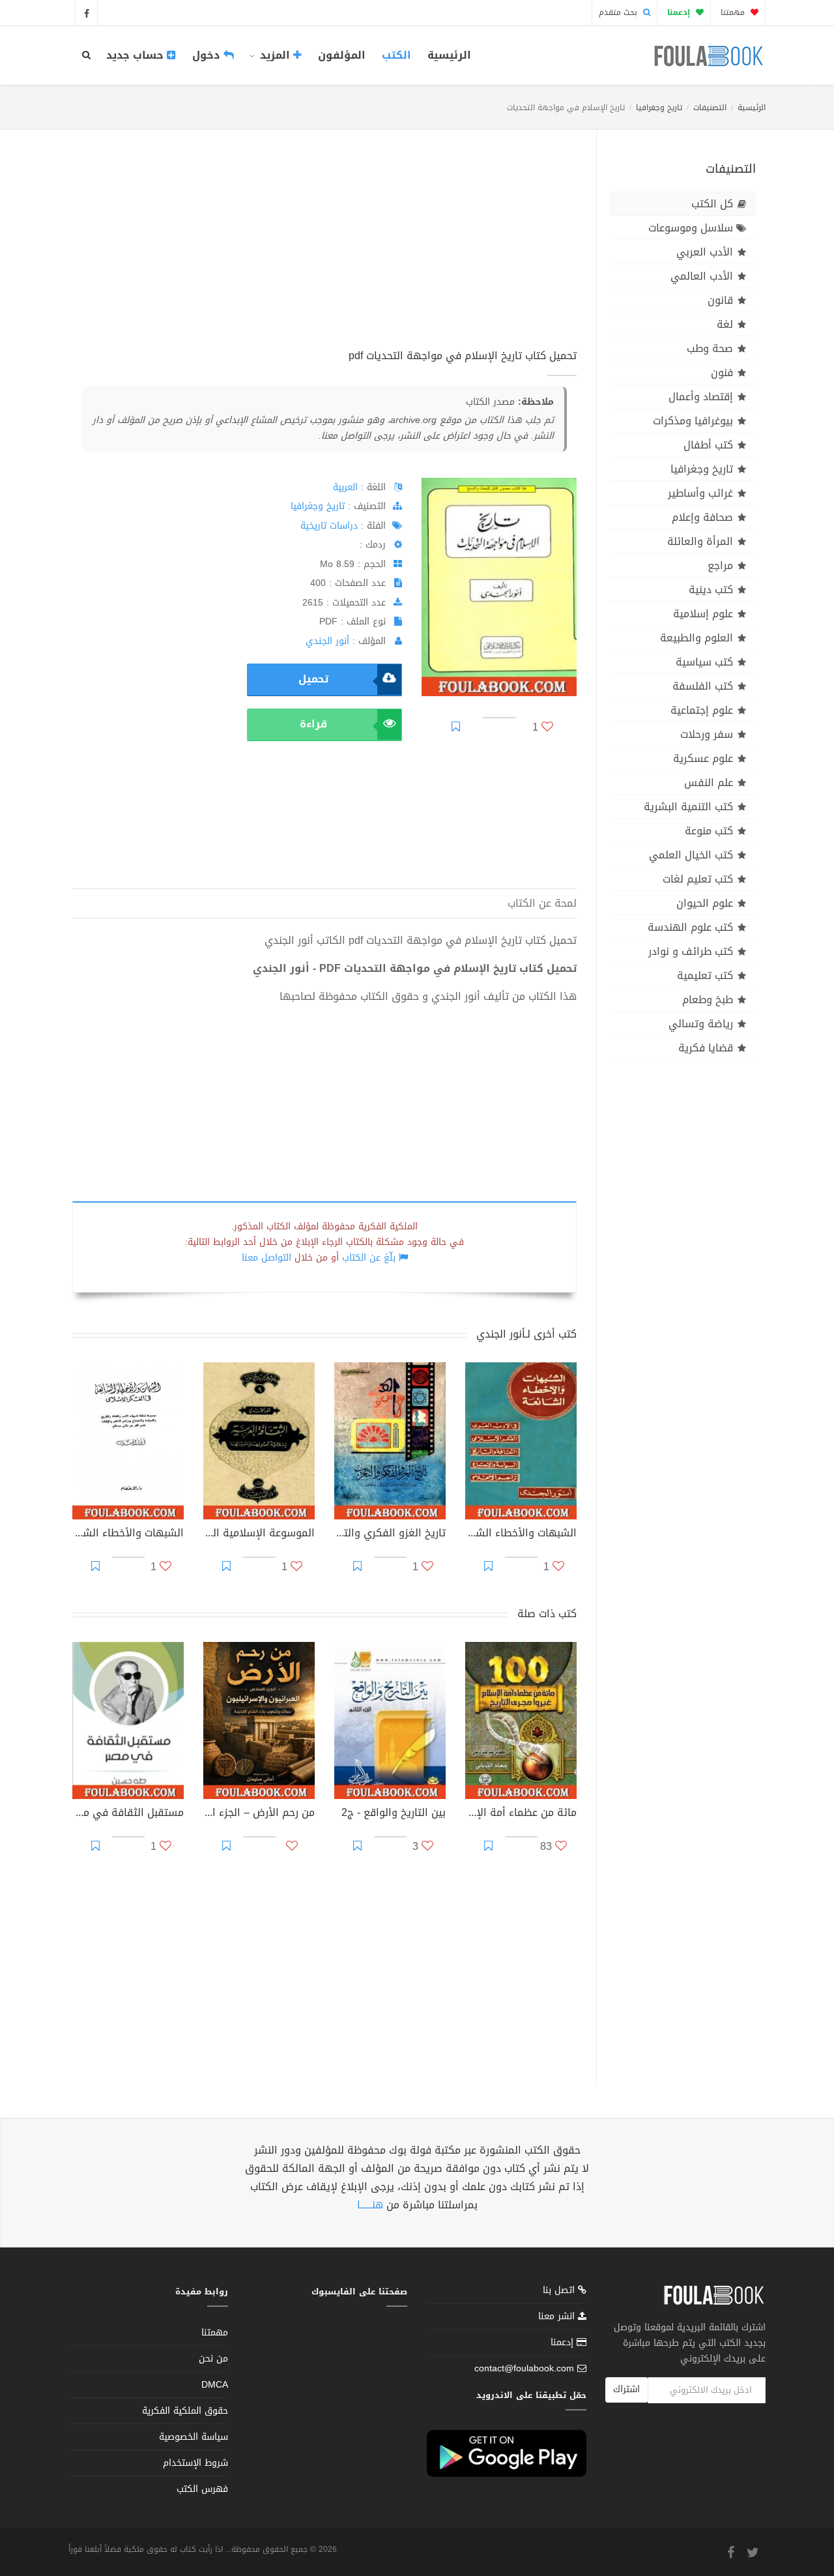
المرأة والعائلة (700, 541)
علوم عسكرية (703, 758)
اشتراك (626, 2389)
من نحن (213, 2359)
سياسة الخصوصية (194, 2437)
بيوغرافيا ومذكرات (693, 421)
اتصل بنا (560, 2291)
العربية (345, 487)
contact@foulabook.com (524, 2368)
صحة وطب (710, 348)
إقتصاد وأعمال (701, 397)
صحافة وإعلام (702, 517)
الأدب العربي (705, 252)
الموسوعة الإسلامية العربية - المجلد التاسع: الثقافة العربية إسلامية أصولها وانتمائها (259, 1534)
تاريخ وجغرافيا (659, 108)
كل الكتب (712, 204)
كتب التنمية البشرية (688, 807)
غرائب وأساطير (700, 493)
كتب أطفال (708, 445)
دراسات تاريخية (329, 526)
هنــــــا (370, 2205)
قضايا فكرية (706, 1048)
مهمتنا (734, 12)
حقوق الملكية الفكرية (185, 2411)
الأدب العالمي (702, 276)
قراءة (313, 724)
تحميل (313, 679)
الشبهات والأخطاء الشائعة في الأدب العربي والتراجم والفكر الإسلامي (521, 1534)
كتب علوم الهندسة (690, 927)
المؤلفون (342, 55)
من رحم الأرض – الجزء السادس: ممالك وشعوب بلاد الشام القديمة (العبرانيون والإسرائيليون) (259, 1814)
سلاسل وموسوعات (691, 228)
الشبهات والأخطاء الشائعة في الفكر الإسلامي (128, 1534)
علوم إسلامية (703, 614)
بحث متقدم (619, 12)
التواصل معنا (266, 1258)
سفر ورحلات (707, 734)
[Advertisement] (324, 254)
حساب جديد (137, 55)
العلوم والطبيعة (697, 638)
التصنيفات (710, 108)
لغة (725, 324)
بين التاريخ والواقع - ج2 (394, 1814)
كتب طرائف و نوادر (691, 951)
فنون (722, 373)
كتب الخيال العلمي (691, 855)
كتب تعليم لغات (698, 879)
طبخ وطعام (708, 1000)
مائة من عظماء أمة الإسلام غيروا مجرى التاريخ (521, 1814)
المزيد (275, 55)
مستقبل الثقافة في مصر (128, 1814)
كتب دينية (711, 590)
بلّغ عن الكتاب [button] (369, 1258)
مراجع (720, 565)
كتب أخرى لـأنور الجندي (526, 1334)
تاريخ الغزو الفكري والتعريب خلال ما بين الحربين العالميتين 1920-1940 (390, 1534)
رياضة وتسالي (701, 1024)
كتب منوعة (709, 831)
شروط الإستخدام (195, 2463)
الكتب (396, 55)
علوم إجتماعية (702, 710)
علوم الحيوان (705, 903)
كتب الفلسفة (703, 686)
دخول (208, 55)
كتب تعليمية (705, 975)
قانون (720, 300)
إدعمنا (564, 2342)
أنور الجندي (327, 641)
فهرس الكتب (202, 2489)
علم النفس (709, 783)
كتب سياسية (704, 662)
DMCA (215, 2385)
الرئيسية (449, 55)
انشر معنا (558, 2316)
